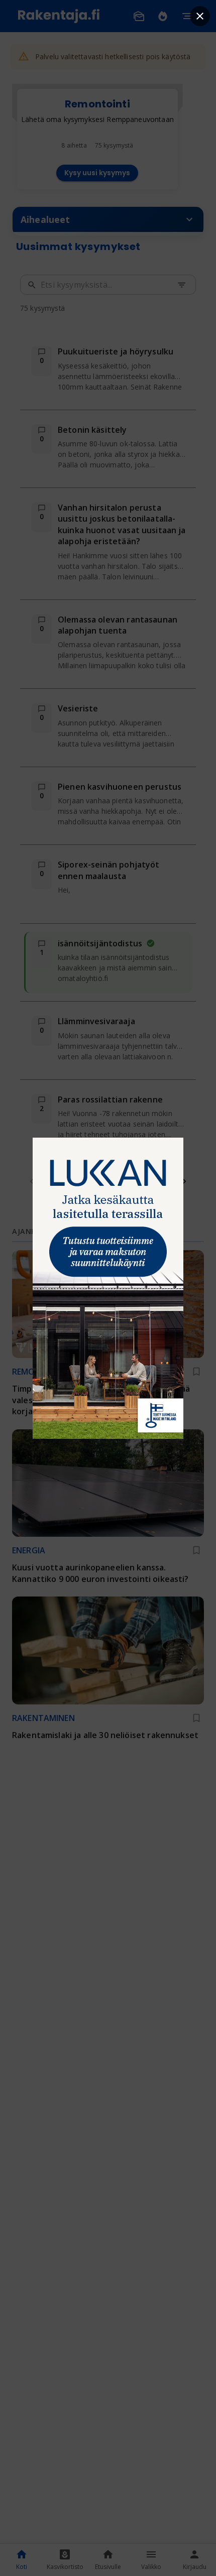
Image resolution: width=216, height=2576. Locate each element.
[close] (200, 16)
